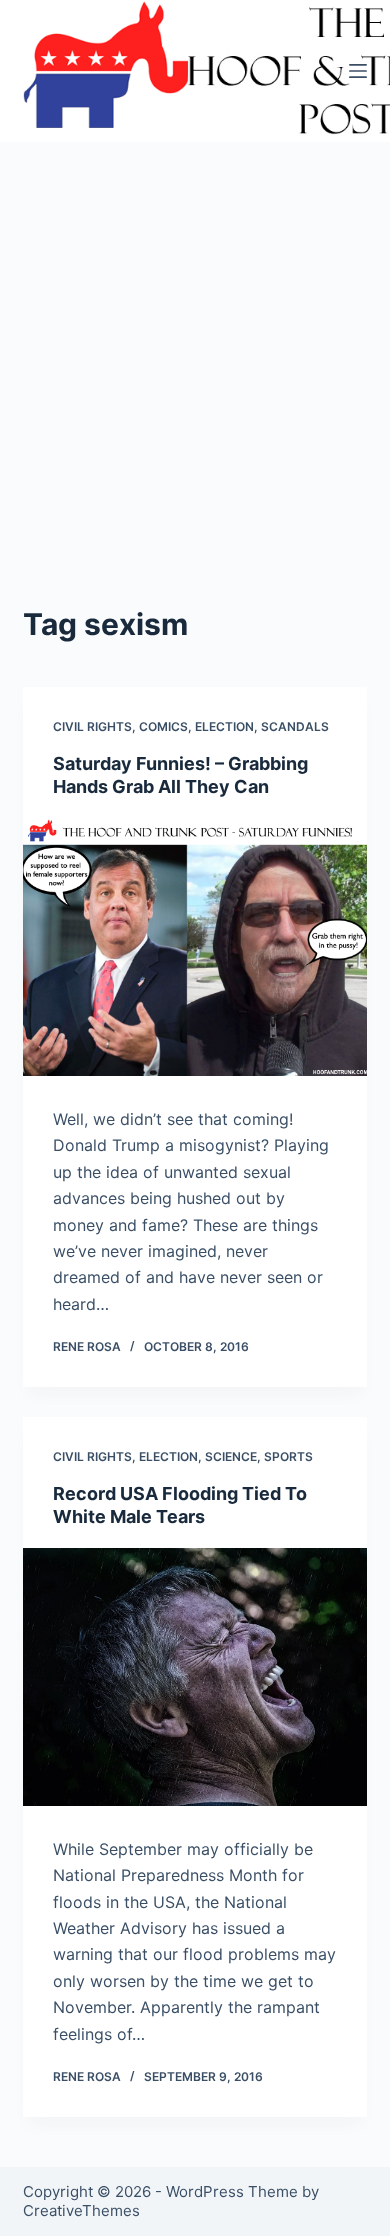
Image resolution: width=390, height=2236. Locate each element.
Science (231, 1456)
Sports (288, 1456)
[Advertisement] (195, 397)
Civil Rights (92, 726)
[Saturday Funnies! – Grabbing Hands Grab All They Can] (194, 947)
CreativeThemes (81, 2210)
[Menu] (358, 71)
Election (224, 726)
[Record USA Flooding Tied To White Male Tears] (194, 1676)
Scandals (295, 726)
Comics (163, 726)
